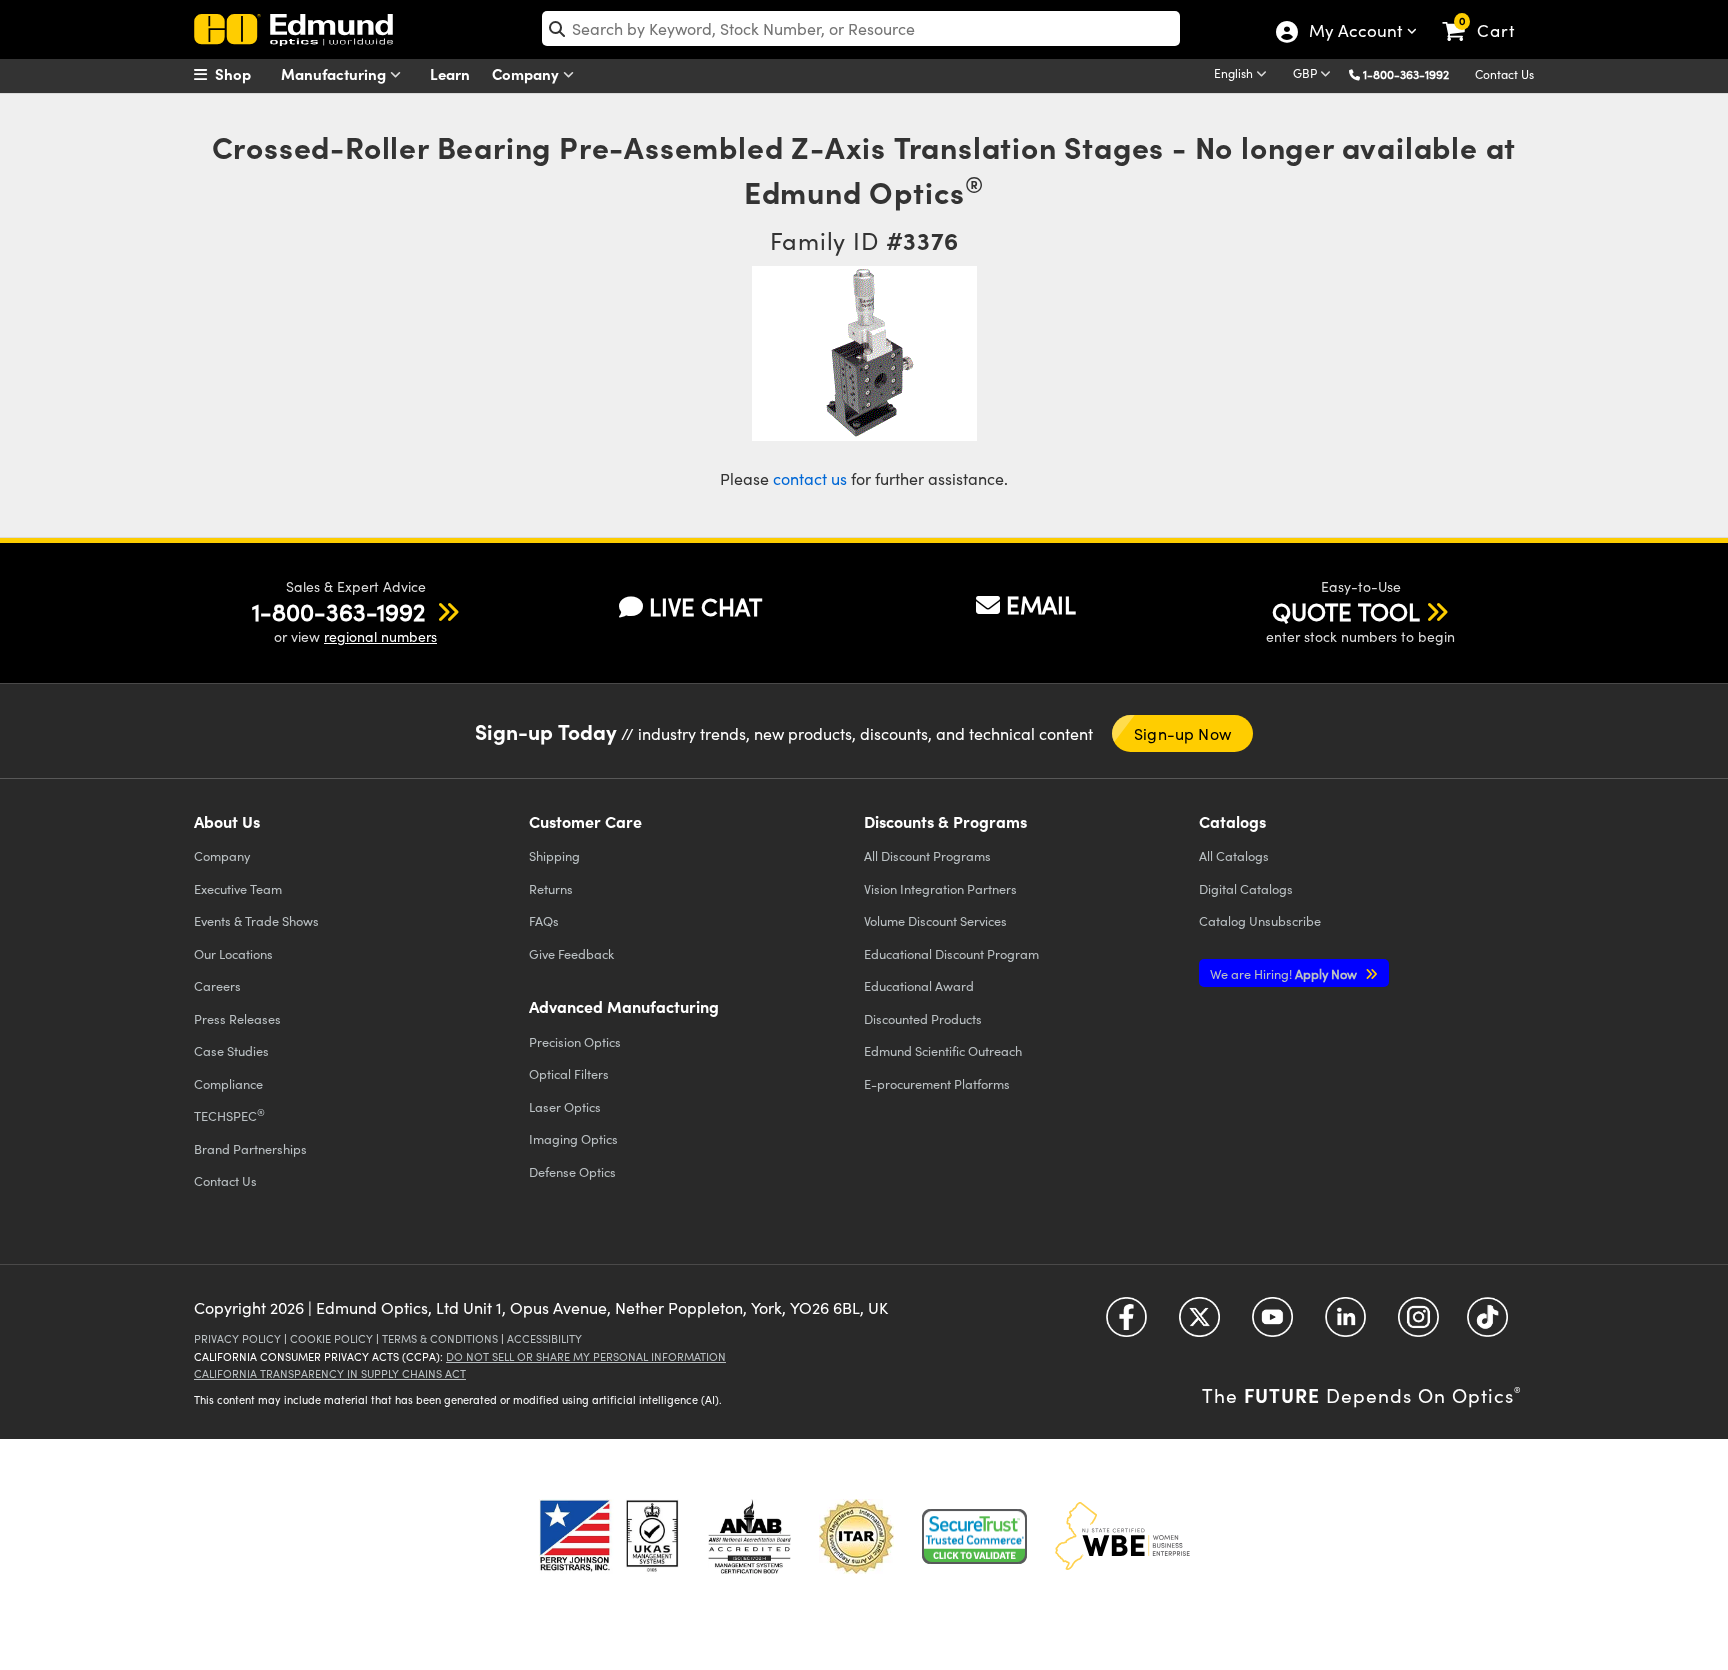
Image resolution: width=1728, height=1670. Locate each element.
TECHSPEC (229, 1115)
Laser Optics (565, 1106)
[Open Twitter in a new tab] (1199, 1323)
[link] (1487, 15)
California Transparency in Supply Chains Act (330, 1373)
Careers (217, 985)
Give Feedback (571, 953)
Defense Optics (572, 1171)
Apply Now (1285, 973)
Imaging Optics (573, 1138)
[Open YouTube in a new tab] (1272, 1323)
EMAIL (1041, 604)
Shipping (554, 855)
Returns (551, 888)
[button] (1413, 73)
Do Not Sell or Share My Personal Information (586, 1356)
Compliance (228, 1083)
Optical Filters (569, 1073)
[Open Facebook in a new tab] (1126, 1323)
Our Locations (233, 953)
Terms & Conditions (440, 1338)
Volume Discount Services (935, 920)
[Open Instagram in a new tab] (1418, 1323)
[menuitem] (244, 74)
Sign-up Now (1182, 733)
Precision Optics (575, 1041)
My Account (1354, 33)
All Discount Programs (927, 855)
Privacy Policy (237, 1338)
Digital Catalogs (1246, 888)
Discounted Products (923, 1018)
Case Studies (231, 1050)
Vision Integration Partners (940, 888)
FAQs (544, 920)
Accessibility (544, 1338)
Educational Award (919, 985)
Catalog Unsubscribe (1260, 920)
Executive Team (238, 888)
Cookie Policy (331, 1338)
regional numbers (380, 636)
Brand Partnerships (250, 1148)
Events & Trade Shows (256, 920)
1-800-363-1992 (1406, 74)
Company (527, 73)
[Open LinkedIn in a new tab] (1345, 1323)
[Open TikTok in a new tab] (1487, 1323)
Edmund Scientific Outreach (943, 1050)
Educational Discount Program (951, 953)
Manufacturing (335, 73)
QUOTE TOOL (1346, 611)
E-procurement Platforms (937, 1083)
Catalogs (1234, 855)
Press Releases (237, 1018)
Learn (450, 73)
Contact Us (1504, 74)
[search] (861, 28)
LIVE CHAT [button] (705, 606)
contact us (810, 478)
